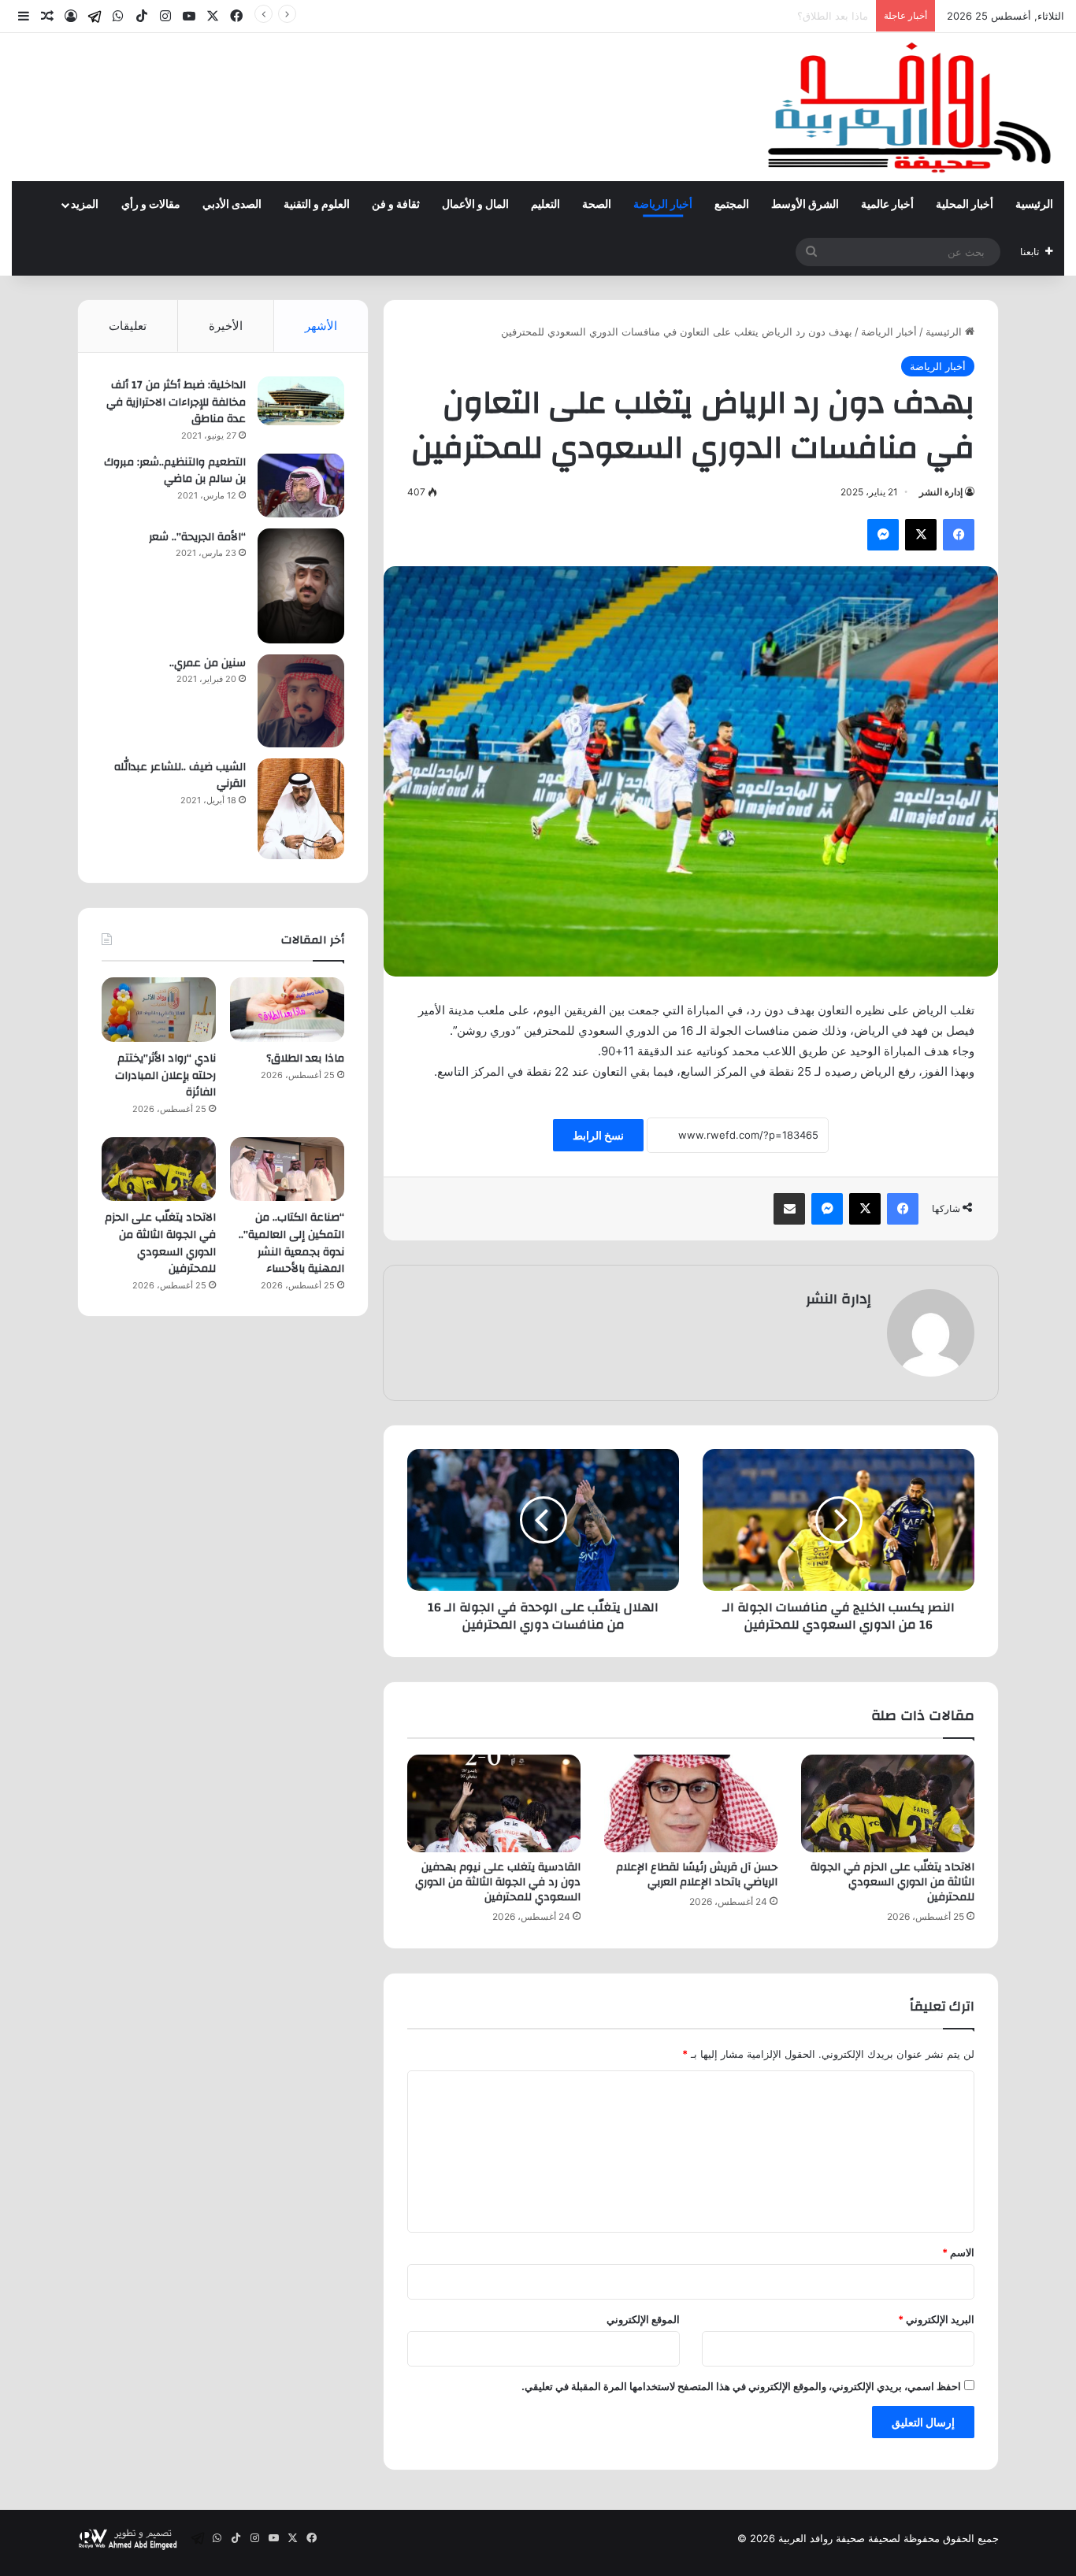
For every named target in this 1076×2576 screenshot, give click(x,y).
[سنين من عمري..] (301, 701)
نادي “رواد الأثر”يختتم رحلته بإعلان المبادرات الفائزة (757, 16)
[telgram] (95, 17)
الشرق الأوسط (805, 205)
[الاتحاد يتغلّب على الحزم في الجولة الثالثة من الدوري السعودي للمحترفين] (888, 1803)
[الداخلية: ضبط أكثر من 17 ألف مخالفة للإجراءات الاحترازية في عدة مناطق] (301, 401)
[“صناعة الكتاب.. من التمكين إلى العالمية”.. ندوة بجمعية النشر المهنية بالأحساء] (287, 1169)
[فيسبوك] (959, 535)
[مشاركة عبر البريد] (789, 1209)
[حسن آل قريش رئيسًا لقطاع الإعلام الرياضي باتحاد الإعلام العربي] (691, 1803)
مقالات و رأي (151, 205)
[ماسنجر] (883, 535)
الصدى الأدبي (232, 205)
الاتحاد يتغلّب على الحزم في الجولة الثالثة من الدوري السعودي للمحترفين (892, 1882)
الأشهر (321, 326)
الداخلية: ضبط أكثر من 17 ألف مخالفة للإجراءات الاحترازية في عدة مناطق (176, 402)
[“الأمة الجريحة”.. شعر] (301, 586)
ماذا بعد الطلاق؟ (305, 1058)
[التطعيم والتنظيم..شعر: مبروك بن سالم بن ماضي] (301, 486)
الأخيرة (226, 326)
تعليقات (128, 326)
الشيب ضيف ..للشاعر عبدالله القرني (180, 776)
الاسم (958, 2252)
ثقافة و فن (396, 205)
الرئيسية (1034, 205)
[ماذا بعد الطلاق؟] (287, 1010)
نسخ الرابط (598, 1135)
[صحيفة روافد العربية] (911, 107)
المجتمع (732, 205)
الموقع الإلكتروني (643, 2319)
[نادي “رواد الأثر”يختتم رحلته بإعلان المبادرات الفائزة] (159, 1010)
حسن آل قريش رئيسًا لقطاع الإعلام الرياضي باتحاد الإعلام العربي (697, 1875)
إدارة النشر (941, 492)
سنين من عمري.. (208, 663)
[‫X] (921, 535)
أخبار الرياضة (663, 205)
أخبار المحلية (965, 205)
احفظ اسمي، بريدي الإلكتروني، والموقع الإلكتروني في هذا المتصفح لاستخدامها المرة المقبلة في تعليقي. (741, 2386)
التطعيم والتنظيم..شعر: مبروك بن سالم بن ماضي (175, 471)
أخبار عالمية (887, 205)
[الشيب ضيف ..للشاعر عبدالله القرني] (301, 809)
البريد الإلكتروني (936, 2319)
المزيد (85, 205)
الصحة (597, 205)
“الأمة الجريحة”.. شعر (197, 537)
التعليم (545, 205)
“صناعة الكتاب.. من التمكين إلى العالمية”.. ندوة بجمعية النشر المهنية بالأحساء (291, 1243)
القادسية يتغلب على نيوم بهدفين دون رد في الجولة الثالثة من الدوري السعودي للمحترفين (498, 1882)
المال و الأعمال (475, 205)
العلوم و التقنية (317, 205)
